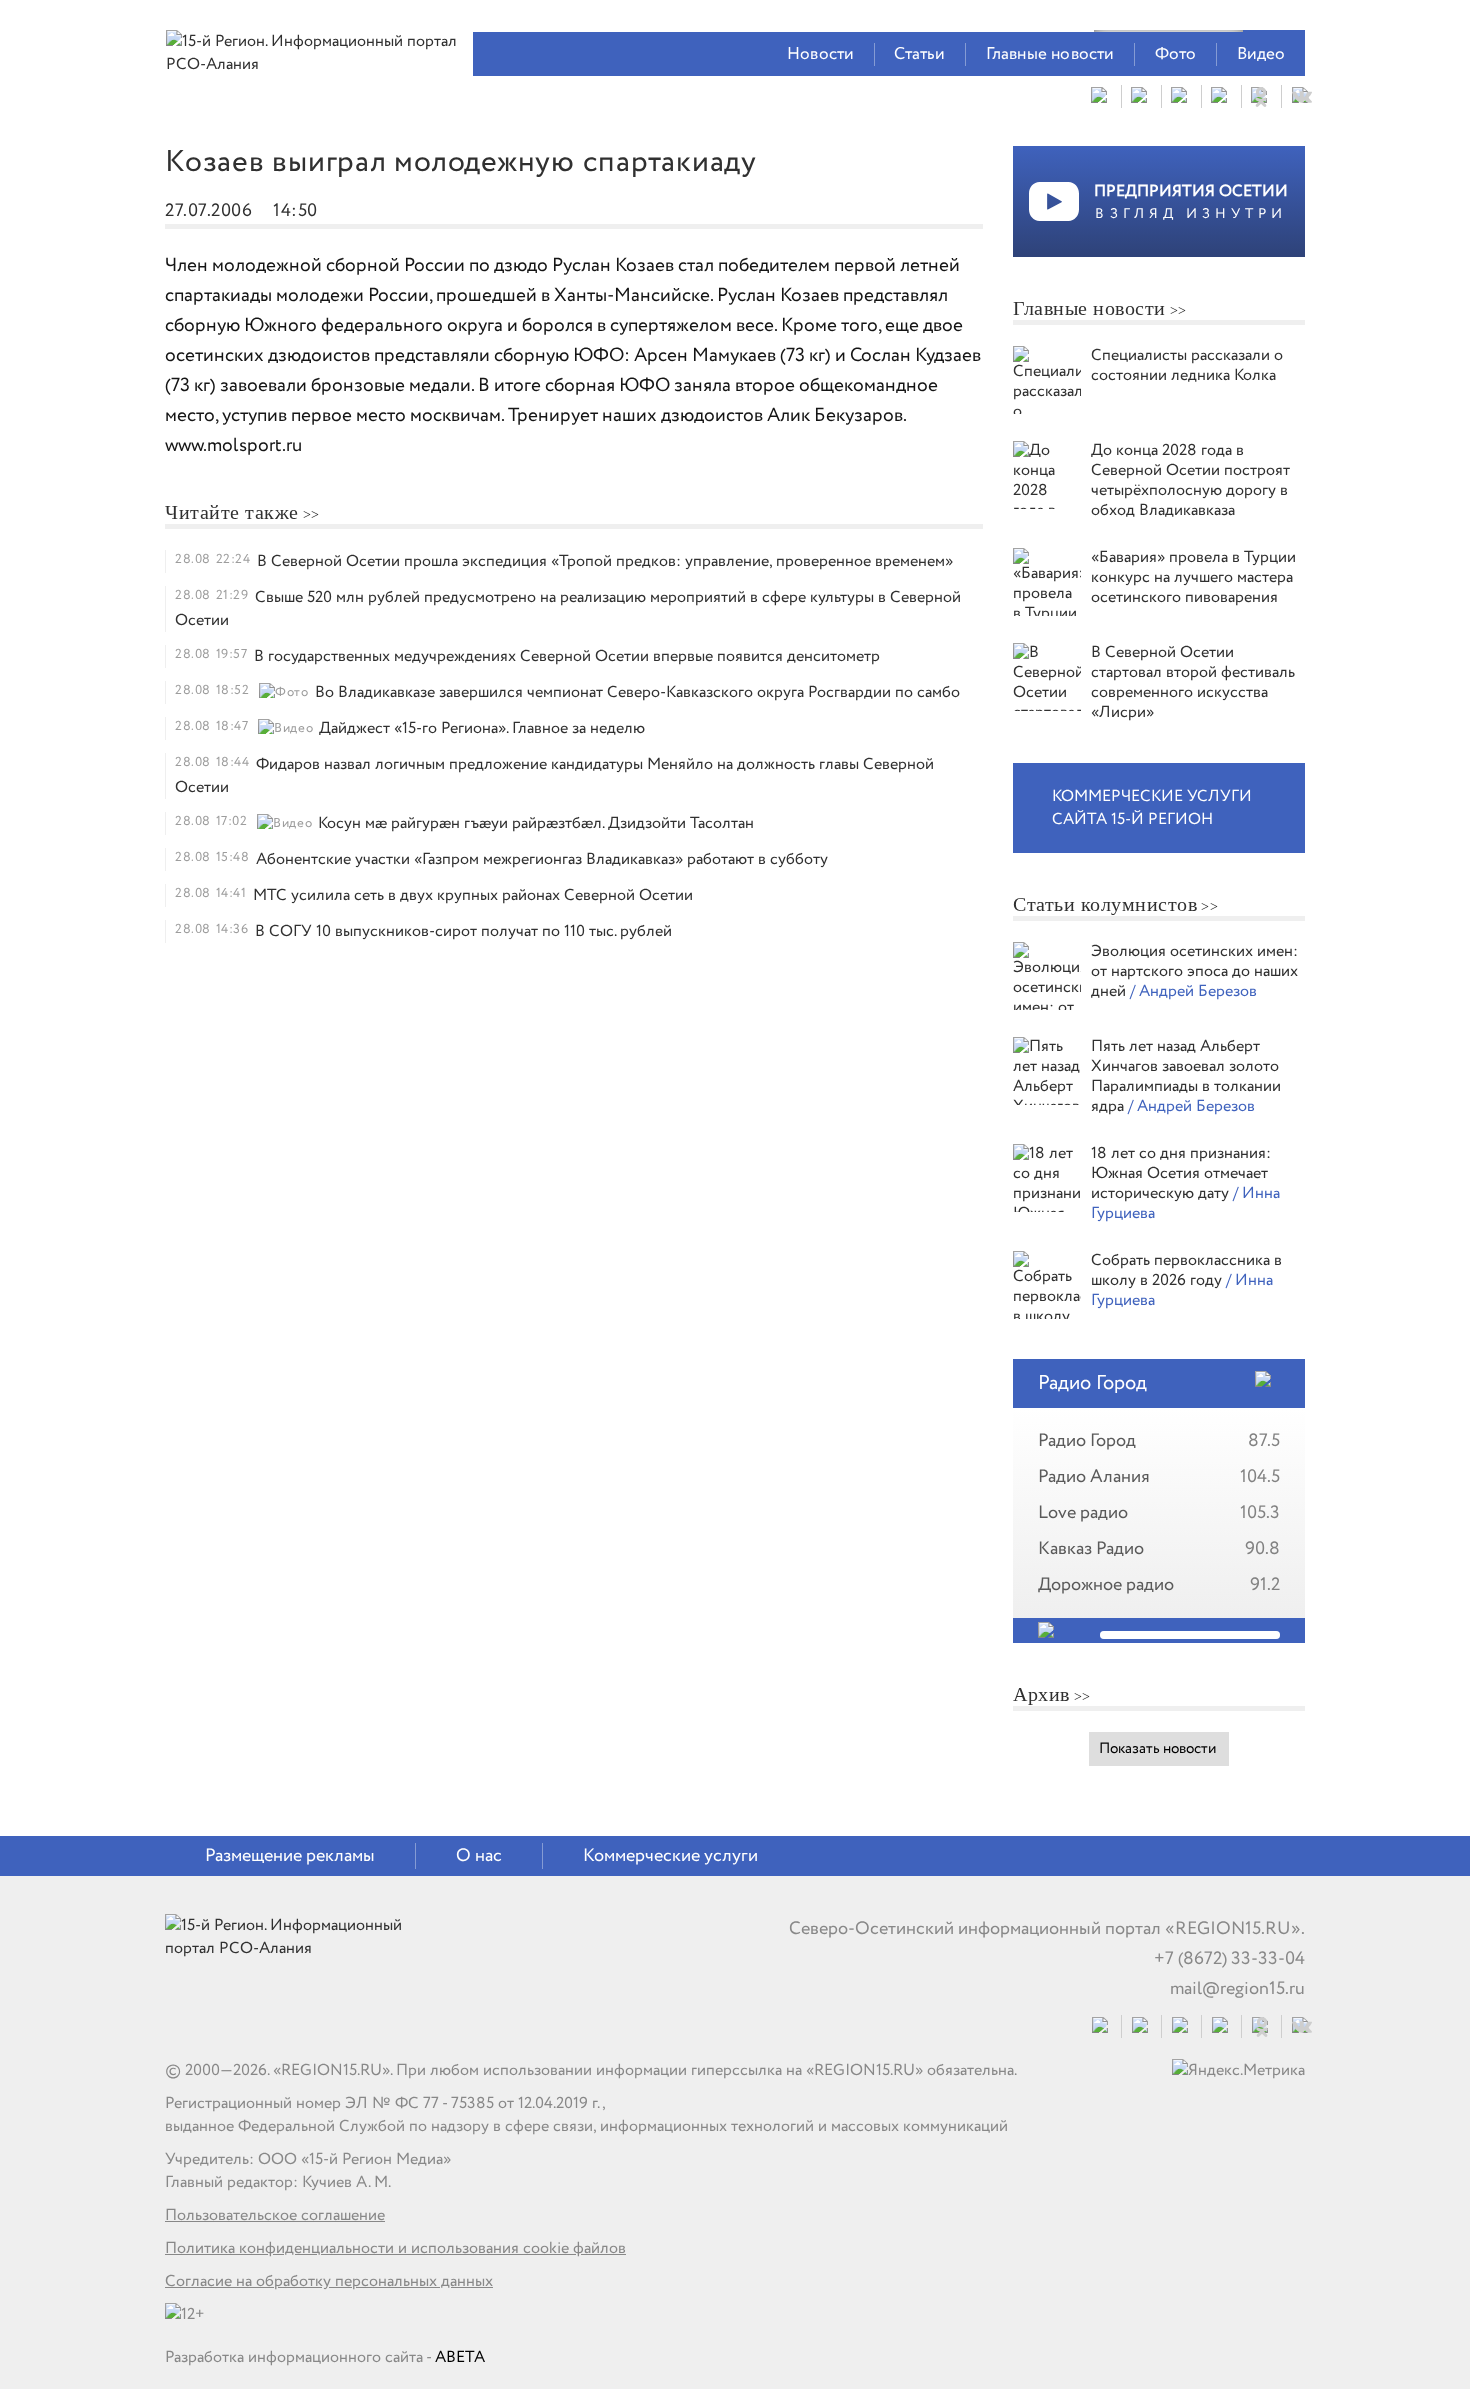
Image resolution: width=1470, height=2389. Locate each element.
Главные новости (1050, 54)
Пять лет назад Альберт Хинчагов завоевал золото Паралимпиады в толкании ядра (1186, 1076)
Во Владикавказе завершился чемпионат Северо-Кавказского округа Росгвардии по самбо (637, 692)
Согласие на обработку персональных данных (329, 2281)
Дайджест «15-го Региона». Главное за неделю (482, 728)
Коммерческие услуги (670, 1856)
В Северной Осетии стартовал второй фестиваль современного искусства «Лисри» (1193, 682)
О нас (479, 1856)
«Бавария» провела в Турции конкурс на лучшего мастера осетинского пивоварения (1193, 577)
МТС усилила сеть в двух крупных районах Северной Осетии (473, 895)
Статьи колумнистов (1105, 904)
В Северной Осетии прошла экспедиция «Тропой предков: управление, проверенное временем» (605, 561)
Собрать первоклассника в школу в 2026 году (1186, 1270)
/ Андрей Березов (1193, 991)
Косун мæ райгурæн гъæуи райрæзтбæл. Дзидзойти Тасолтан (536, 823)
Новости (820, 54)
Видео (1261, 54)
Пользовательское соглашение (275, 2215)
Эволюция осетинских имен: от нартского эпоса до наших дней (1194, 971)
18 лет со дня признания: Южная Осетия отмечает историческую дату (1181, 1173)
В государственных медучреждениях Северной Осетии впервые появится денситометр (567, 656)
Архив (1041, 1694)
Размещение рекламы (290, 1856)
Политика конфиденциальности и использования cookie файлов (395, 2248)
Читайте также (232, 512)
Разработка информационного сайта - (325, 2357)
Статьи (919, 54)
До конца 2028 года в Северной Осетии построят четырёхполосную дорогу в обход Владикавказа (1190, 480)
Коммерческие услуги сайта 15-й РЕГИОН (1152, 808)
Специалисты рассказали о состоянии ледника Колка (1187, 365)
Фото (1176, 54)
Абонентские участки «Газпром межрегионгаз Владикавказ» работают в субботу (542, 859)
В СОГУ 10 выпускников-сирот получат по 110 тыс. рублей (463, 931)
